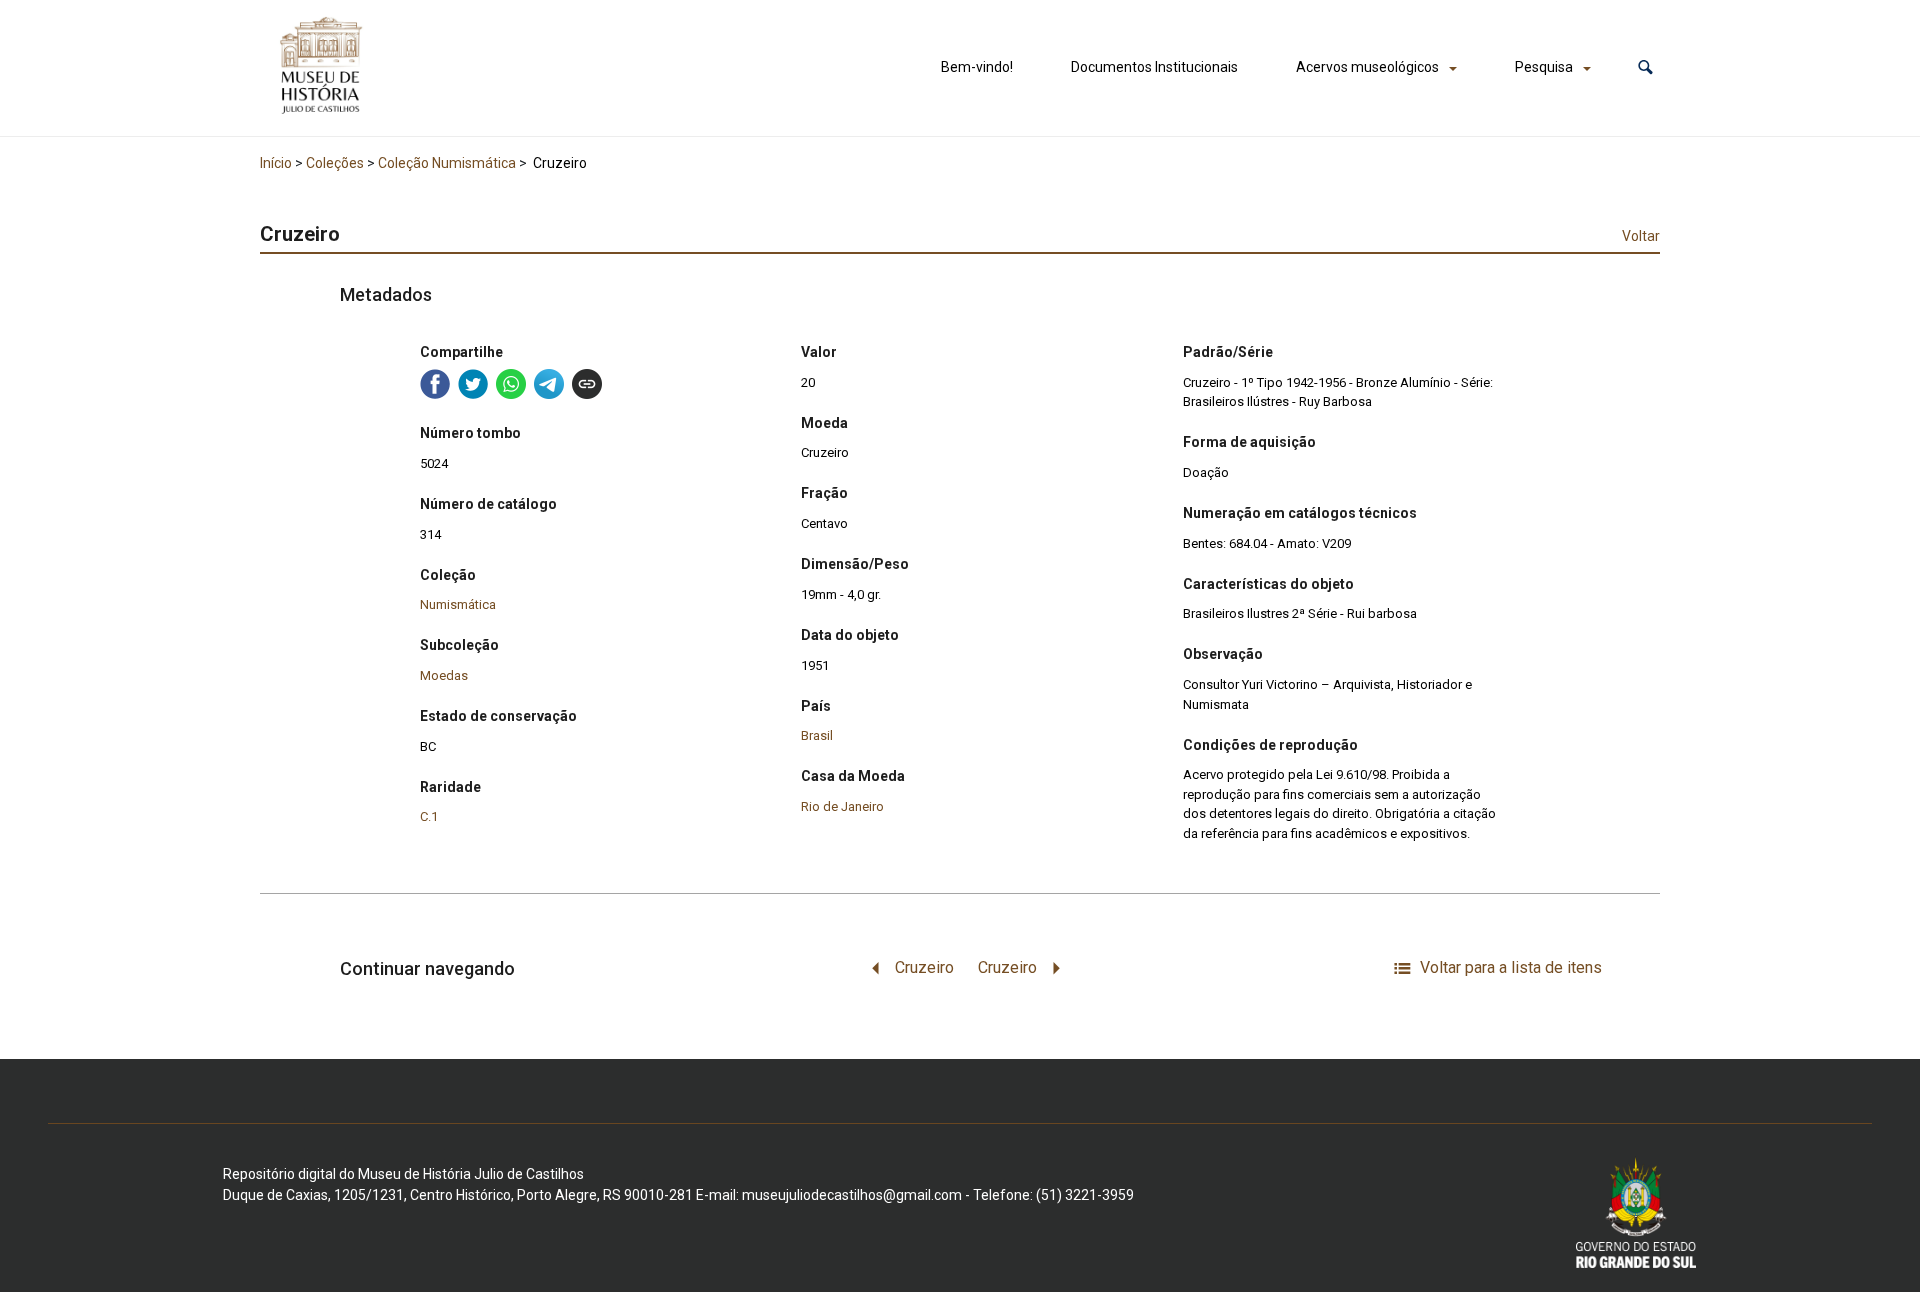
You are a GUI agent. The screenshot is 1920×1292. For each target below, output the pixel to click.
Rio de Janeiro (842, 806)
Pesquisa (1544, 67)
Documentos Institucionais (1154, 67)
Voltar (1641, 236)
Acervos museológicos (1367, 67)
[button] (1645, 67)
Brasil (817, 735)
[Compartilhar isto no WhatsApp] (511, 384)
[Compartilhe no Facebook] (435, 384)
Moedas (444, 675)
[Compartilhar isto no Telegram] (549, 384)
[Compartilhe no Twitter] (473, 384)
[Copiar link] (587, 384)
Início (276, 163)
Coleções (335, 163)
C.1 (429, 816)
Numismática (458, 604)
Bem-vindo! (977, 67)
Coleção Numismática (447, 163)
